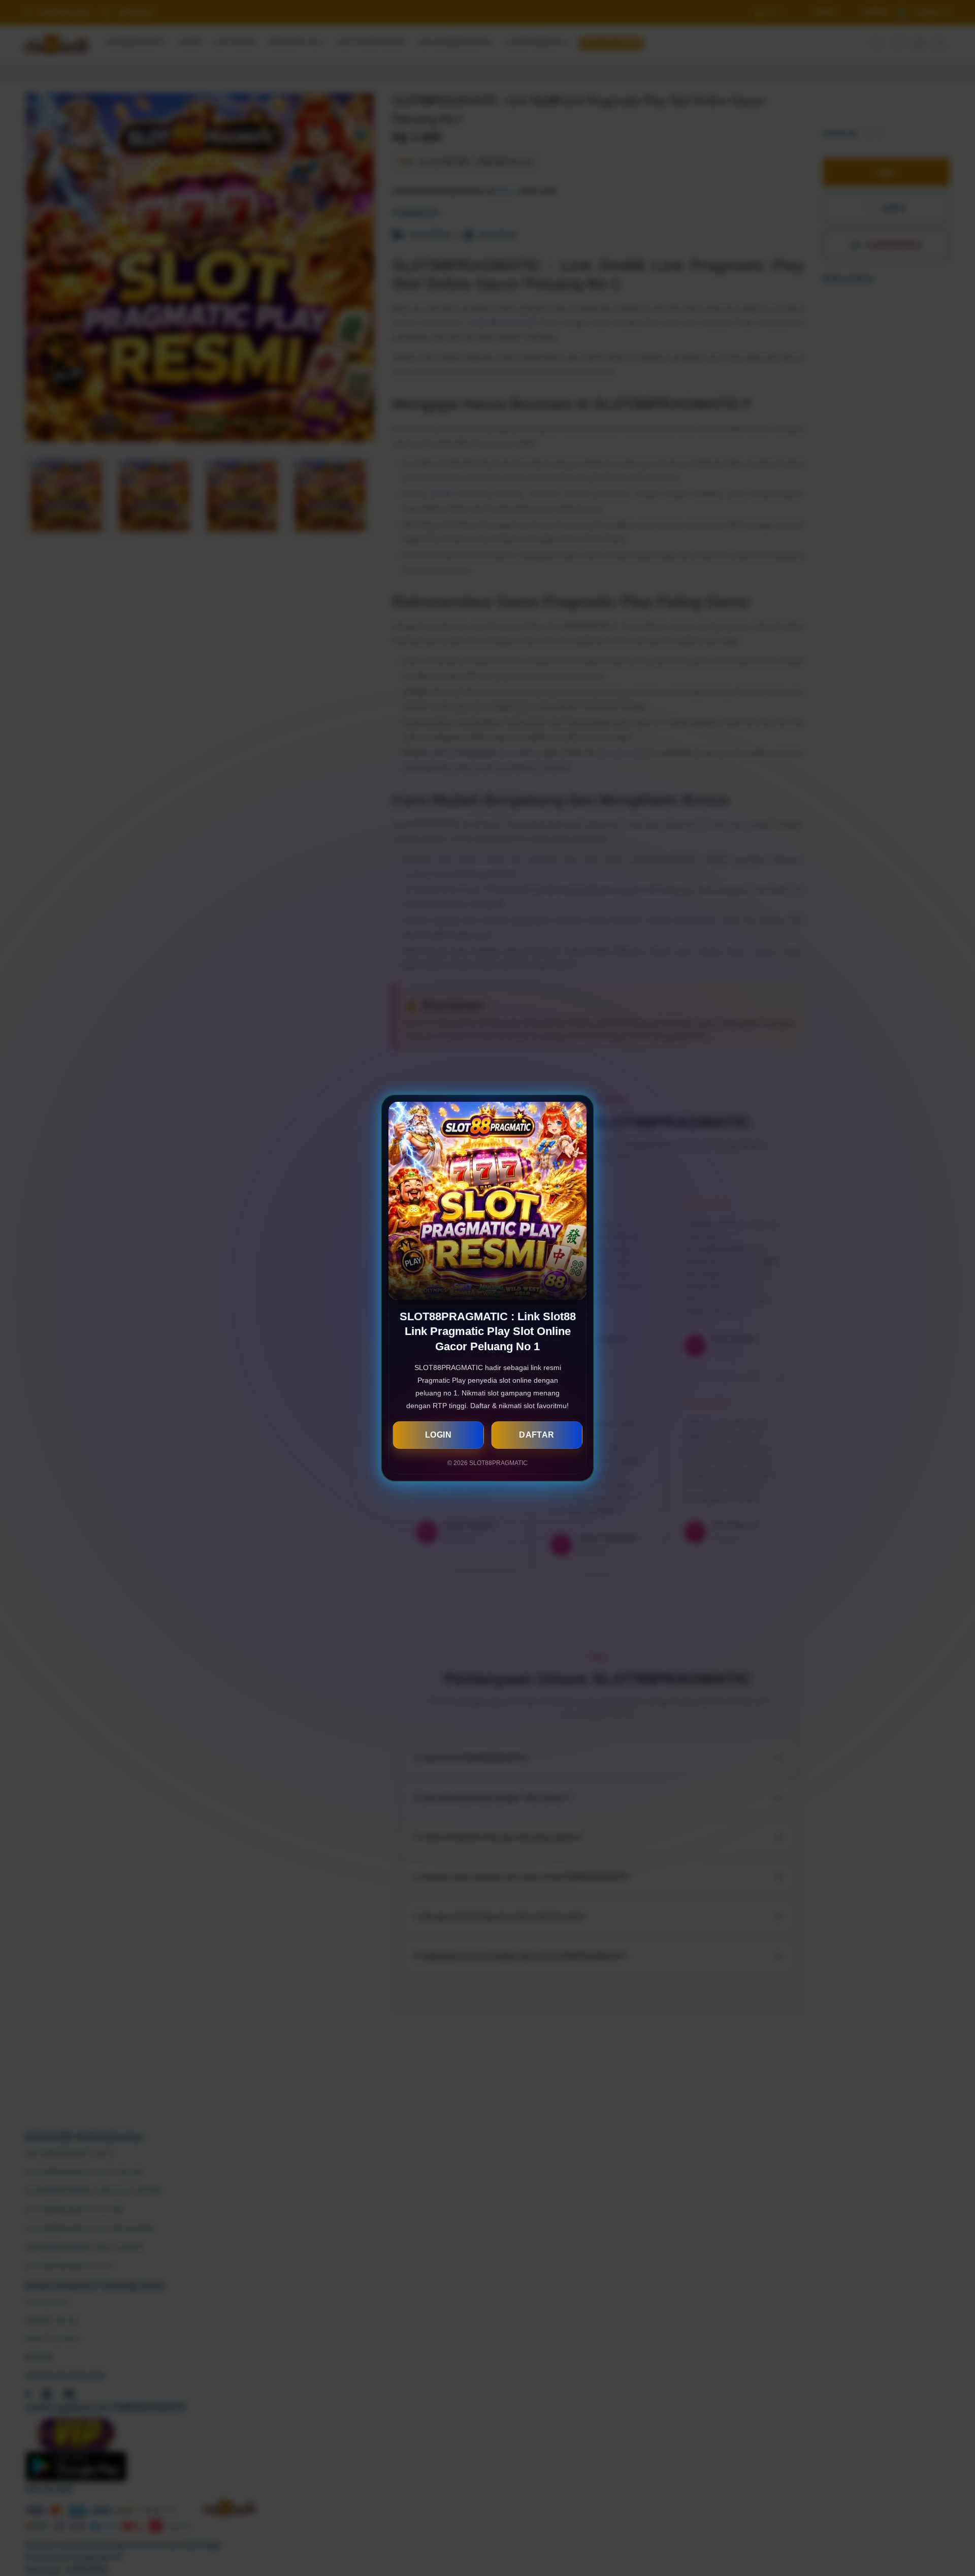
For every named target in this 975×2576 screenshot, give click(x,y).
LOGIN (438, 1435)
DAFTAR (537, 1435)
